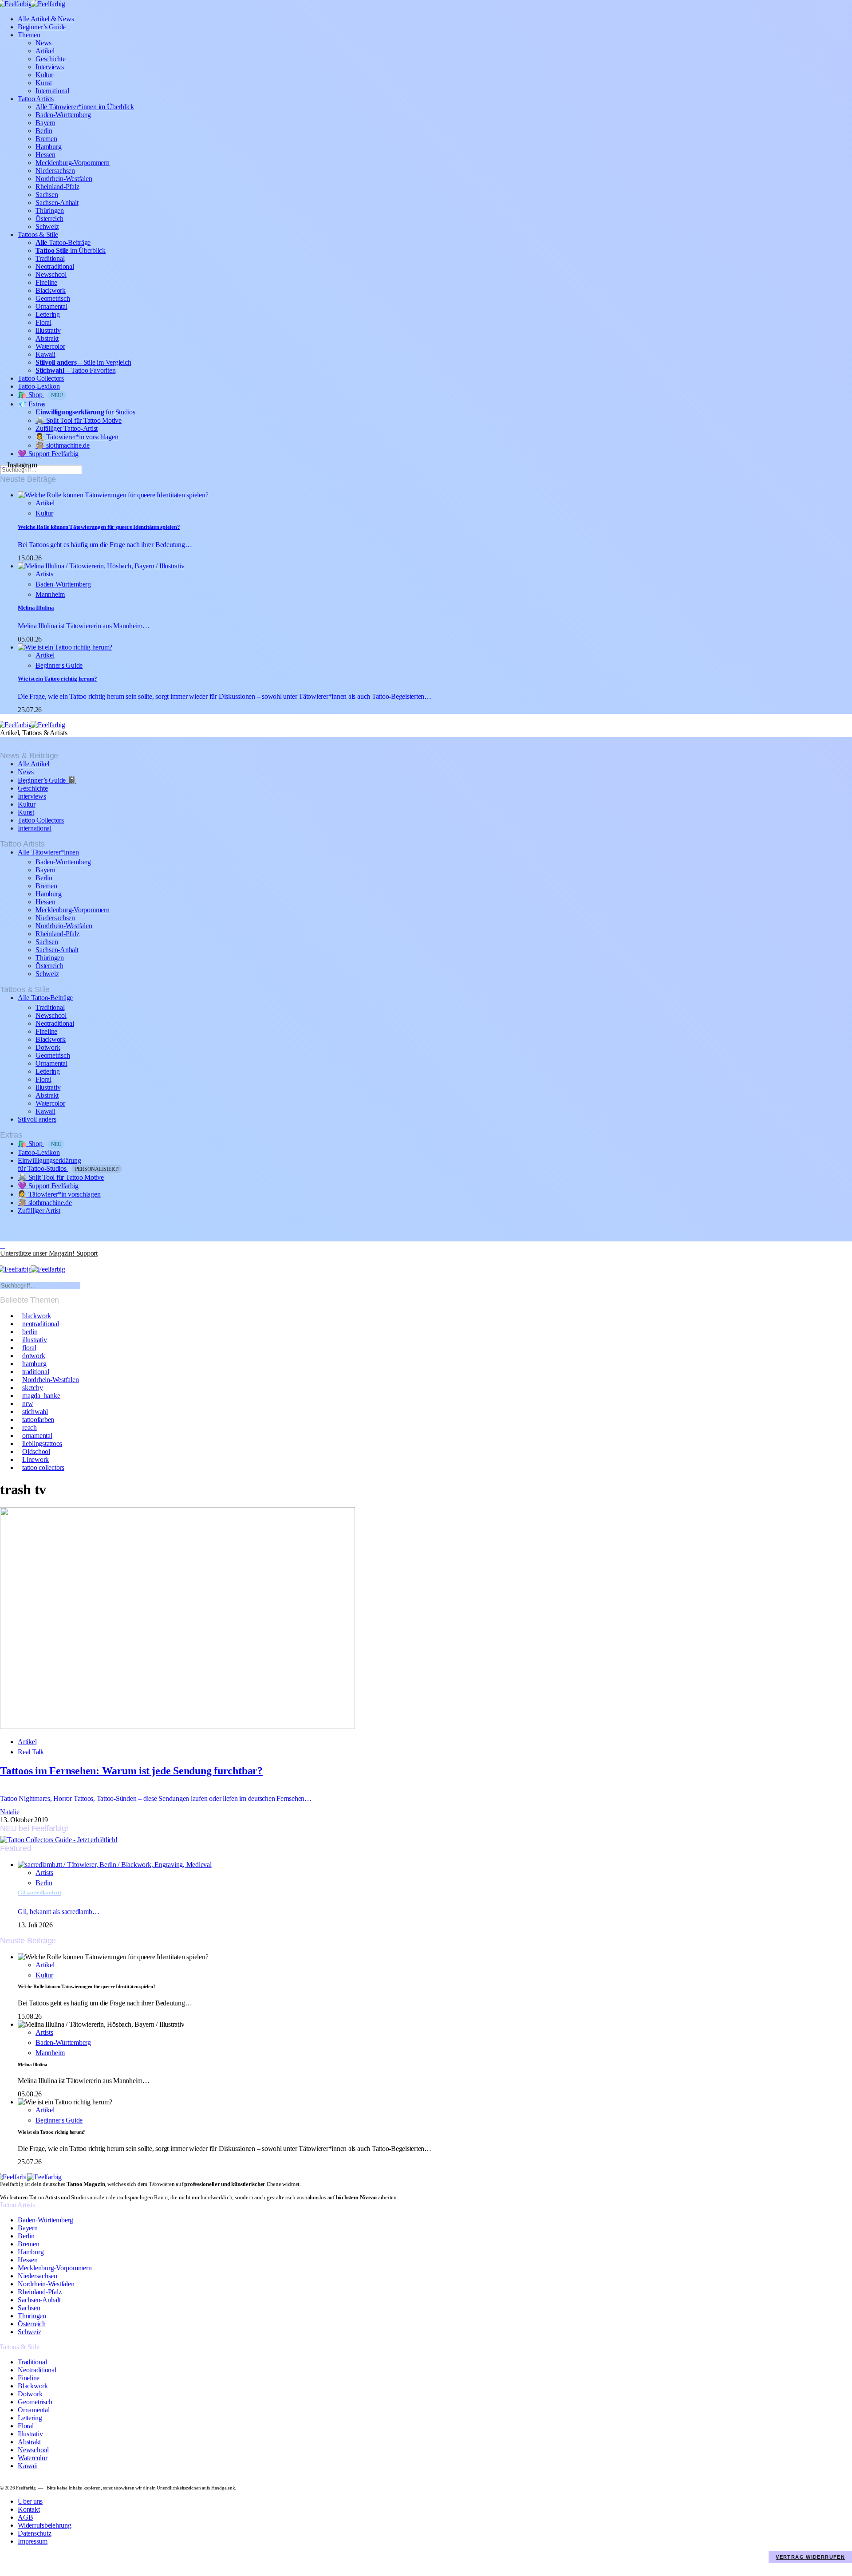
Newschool (51, 274)
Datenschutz (34, 2533)
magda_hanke (41, 1396)
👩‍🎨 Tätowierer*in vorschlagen (77, 437)
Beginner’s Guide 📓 (47, 780)
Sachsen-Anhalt (57, 203)
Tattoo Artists (36, 99)
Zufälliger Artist (39, 1211)
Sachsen (47, 195)
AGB (25, 2517)
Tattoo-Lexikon (39, 386)
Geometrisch (53, 298)
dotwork (34, 1356)
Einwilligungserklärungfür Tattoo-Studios (68, 1164)
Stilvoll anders (37, 1119)
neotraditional (41, 1324)
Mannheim (50, 594)
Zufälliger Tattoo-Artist (67, 428)
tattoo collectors (43, 1467)
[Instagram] (3, 1245)
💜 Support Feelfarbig (48, 454)
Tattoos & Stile (38, 234)
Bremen (46, 139)
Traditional (50, 258)
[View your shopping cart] (3, 1261)
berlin (30, 1332)
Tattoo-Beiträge (63, 242)
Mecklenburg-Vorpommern (73, 163)
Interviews (50, 67)
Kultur (44, 75)
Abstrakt (47, 338)
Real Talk (31, 1752)
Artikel (45, 51)
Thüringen (50, 211)
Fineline (46, 282)
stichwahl (35, 1412)
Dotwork (48, 1047)
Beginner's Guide (59, 665)
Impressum (33, 2541)
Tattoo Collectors (41, 378)
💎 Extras (32, 404)
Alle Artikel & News (46, 19)
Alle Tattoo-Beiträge (45, 998)
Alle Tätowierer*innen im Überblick (85, 107)
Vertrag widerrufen (810, 2557)
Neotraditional (55, 266)
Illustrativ (48, 330)
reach (30, 1428)
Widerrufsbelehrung (45, 2525)
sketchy (32, 1388)
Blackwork (51, 290)
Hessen (45, 155)
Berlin (44, 131)
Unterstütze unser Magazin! (49, 1253)
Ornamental (51, 306)
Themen (29, 35)
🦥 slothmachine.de (63, 445)
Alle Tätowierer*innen (48, 852)
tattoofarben (38, 1420)
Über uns (30, 2501)
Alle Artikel (34, 764)
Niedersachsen (55, 171)
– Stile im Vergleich (83, 362)
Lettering (48, 314)
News (43, 43)
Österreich (49, 219)
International (52, 91)
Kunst (44, 83)
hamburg (34, 1364)
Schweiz (47, 226)
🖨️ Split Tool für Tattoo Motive (79, 420)
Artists (44, 574)
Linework (35, 1459)
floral (29, 1348)
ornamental (37, 1436)
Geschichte (51, 59)
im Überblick (71, 250)
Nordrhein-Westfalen (64, 179)
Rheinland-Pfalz (57, 187)
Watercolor (50, 346)
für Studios (85, 412)
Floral (43, 322)
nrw (28, 1404)
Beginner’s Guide (42, 27)
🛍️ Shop (41, 395)
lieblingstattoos (42, 1444)
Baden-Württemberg (63, 115)
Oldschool (36, 1451)
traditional (35, 1372)
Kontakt (29, 2509)
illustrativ (34, 1340)
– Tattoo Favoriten (75, 370)
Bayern (45, 123)
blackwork (37, 1316)
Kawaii (45, 354)
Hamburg (48, 147)
